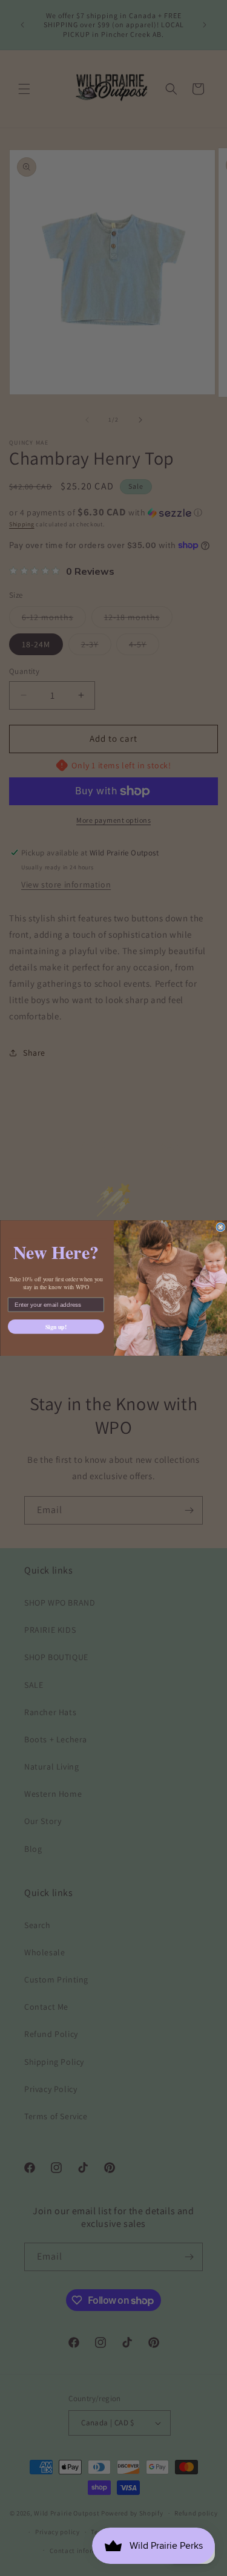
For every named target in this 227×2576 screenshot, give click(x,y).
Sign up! (56, 1326)
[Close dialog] (221, 1227)
